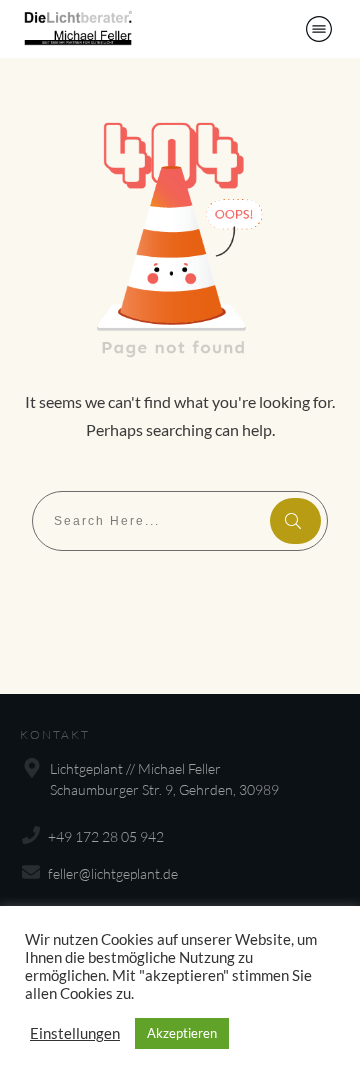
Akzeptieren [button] (182, 1033)
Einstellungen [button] (75, 1033)
